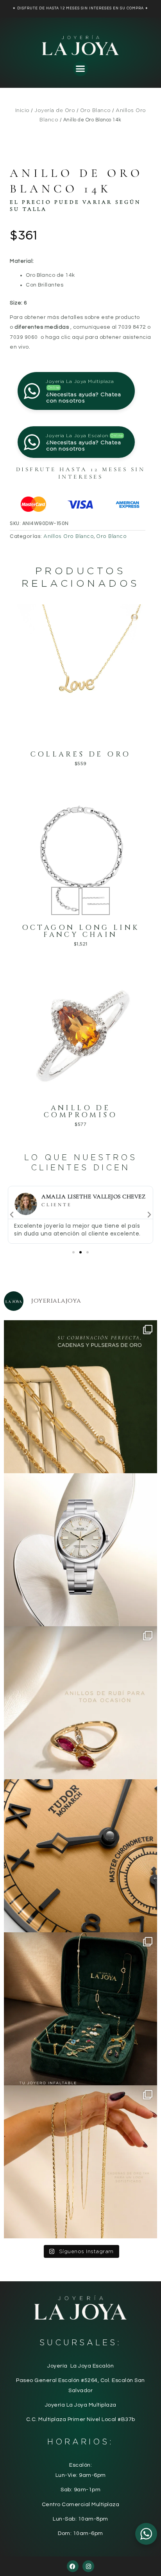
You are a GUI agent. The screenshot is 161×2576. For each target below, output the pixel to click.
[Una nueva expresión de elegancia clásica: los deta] (80, 1856)
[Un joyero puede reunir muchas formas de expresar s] (80, 2009)
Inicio (22, 110)
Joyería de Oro (55, 110)
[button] (80, 69)
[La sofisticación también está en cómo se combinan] (80, 2162)
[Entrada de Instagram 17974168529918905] (80, 1397)
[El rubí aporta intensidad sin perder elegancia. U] (80, 1703)
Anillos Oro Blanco (69, 536)
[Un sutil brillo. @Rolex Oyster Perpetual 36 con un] (80, 1550)
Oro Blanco (96, 110)
